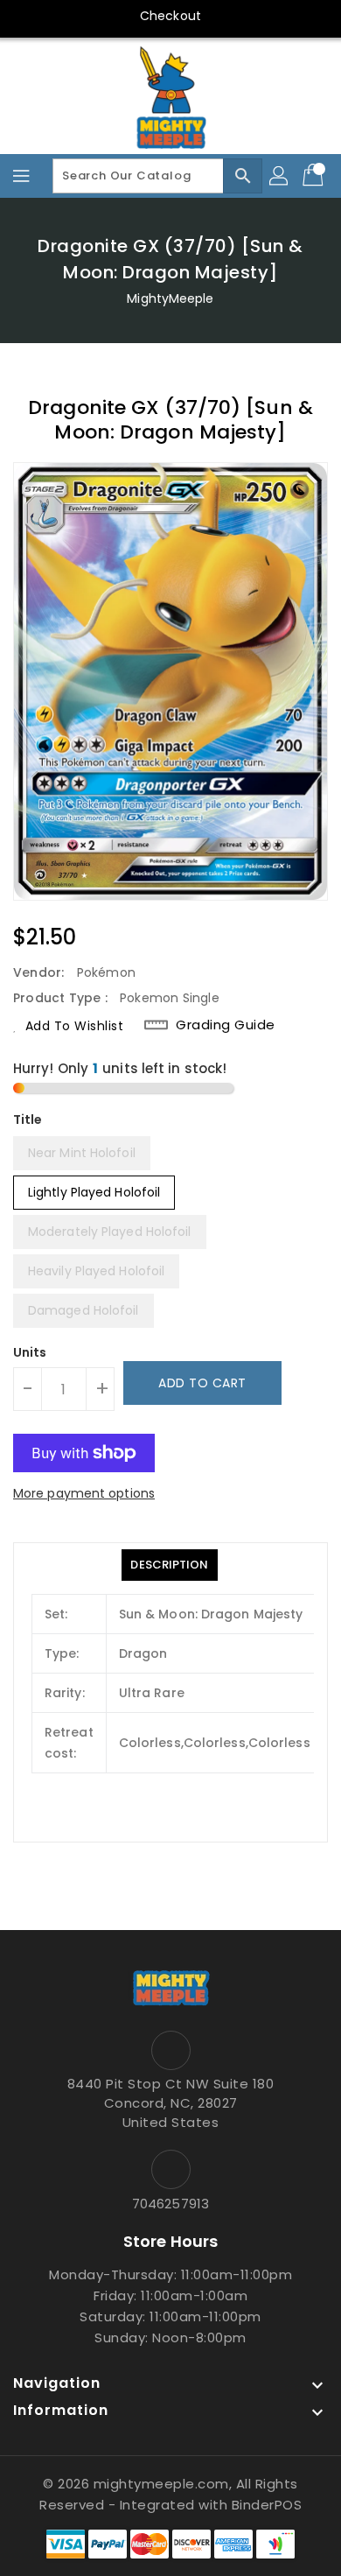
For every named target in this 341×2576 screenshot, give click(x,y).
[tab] (169, 1565)
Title (28, 1120)
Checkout (170, 16)
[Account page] (280, 176)
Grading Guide (226, 1025)
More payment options (84, 1493)
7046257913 (170, 2204)
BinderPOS (267, 2505)
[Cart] (315, 176)
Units (30, 1352)
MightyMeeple (170, 298)
